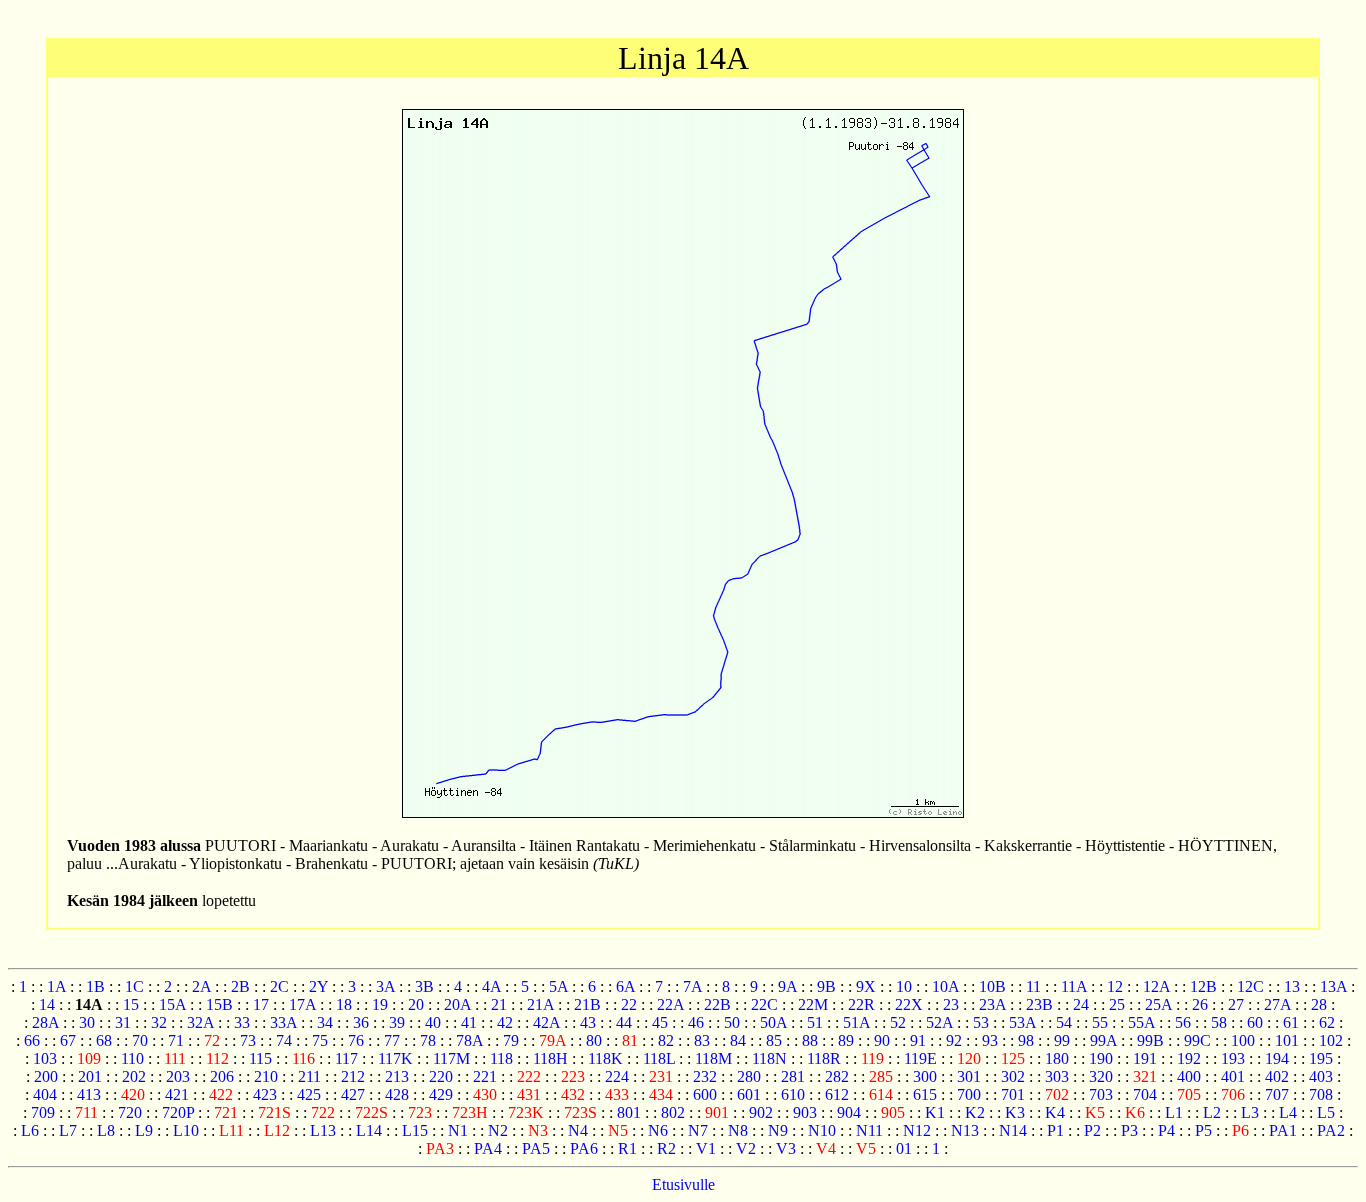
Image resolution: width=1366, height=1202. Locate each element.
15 (131, 1004)
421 (177, 1094)
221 (485, 1076)
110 (132, 1058)
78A (469, 1040)
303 (1057, 1076)
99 (1062, 1040)
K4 (1055, 1112)
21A (540, 1004)
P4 (1166, 1130)
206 (222, 1076)
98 (1026, 1040)
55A (1141, 1022)
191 (1145, 1058)
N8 (738, 1130)
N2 (498, 1130)
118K (605, 1058)
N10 (822, 1130)
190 (1101, 1058)
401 (1233, 1076)
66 (32, 1040)
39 (397, 1022)
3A (385, 986)
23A (992, 1004)
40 (433, 1022)
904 (849, 1112)
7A (692, 986)
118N (769, 1058)
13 (1292, 986)
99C (1197, 1040)
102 (1331, 1040)
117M (451, 1058)
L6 (30, 1130)
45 (660, 1022)
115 (260, 1058)
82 (666, 1040)
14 (47, 1004)
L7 (68, 1130)
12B (1203, 986)
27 (1236, 1004)
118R (824, 1058)
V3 (786, 1148)
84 (738, 1040)
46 (696, 1022)
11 (1033, 986)
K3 (1015, 1112)
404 (45, 1094)
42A (546, 1022)
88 (810, 1040)
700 (969, 1094)
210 (266, 1076)
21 (499, 1004)
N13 (965, 1130)
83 (702, 1040)
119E (920, 1058)
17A (302, 1004)
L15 (415, 1130)
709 (43, 1112)
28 (1319, 1004)
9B (826, 986)
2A (201, 986)
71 (176, 1040)
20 (416, 1004)
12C (1250, 986)
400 (1189, 1076)
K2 (975, 1112)
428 (397, 1094)
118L (659, 1058)
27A (1277, 1004)
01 (904, 1148)
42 (505, 1022)
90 (882, 1040)
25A (1158, 1004)
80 (594, 1040)
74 (284, 1040)
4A (491, 986)
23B (1039, 1004)
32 (159, 1022)
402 (1277, 1076)
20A (457, 1004)
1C (134, 986)
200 (46, 1076)
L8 (106, 1130)
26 (1200, 1004)
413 (89, 1094)
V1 (706, 1148)
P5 (1203, 1130)
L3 (1250, 1112)
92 (954, 1040)
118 (501, 1058)
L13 (323, 1130)
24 (1081, 1004)
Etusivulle (683, 1184)
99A (1103, 1040)
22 (629, 1004)
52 (898, 1022)
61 (1291, 1022)
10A (945, 986)
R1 (627, 1148)
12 (1115, 986)
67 (68, 1040)
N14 (1013, 1130)
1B (95, 986)
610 (793, 1094)
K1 (935, 1112)
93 (990, 1040)
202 (134, 1076)
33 (242, 1022)
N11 (869, 1130)
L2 (1212, 1112)
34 (325, 1022)
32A (200, 1022)
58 (1219, 1022)
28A (45, 1022)
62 (1327, 1022)
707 (1277, 1094)
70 (140, 1040)
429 (441, 1094)
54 (1064, 1022)
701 (1013, 1094)
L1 (1174, 1112)
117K (395, 1058)
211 (309, 1076)
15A (172, 1004)
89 (846, 1040)
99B (1150, 1040)
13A (1333, 986)
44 (624, 1022)
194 (1277, 1058)
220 (441, 1076)
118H (550, 1058)
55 (1100, 1022)
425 (309, 1094)
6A (625, 986)
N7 (698, 1130)
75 (320, 1040)
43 (588, 1022)
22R (861, 1004)
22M (813, 1004)
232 (705, 1076)
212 (353, 1076)
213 (397, 1076)
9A (787, 986)
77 (392, 1040)
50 (732, 1022)
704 (1145, 1094)
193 (1233, 1058)
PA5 (536, 1148)
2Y (318, 986)
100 (1243, 1040)
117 (346, 1058)
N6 (658, 1130)
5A (558, 986)
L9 (144, 1130)
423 (265, 1094)
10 (904, 986)
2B (240, 986)
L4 (1288, 1112)
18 (344, 1004)
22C (764, 1004)
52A (939, 1022)
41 (469, 1022)
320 (1101, 1076)
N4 (578, 1130)
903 (805, 1112)
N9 (778, 1130)
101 (1287, 1040)
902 (761, 1112)
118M (713, 1058)
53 (981, 1022)
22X (909, 1004)
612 (837, 1094)
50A (773, 1022)
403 (1321, 1076)
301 (969, 1076)
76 (356, 1040)
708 (1321, 1094)
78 (428, 1040)
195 (1321, 1058)
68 (104, 1040)
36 (361, 1022)
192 (1189, 1058)
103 (45, 1058)
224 (617, 1076)
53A (1022, 1022)
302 (1013, 1076)
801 (629, 1112)
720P (178, 1112)
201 (90, 1076)
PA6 (584, 1148)
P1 (1055, 1130)
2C (279, 986)
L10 (186, 1130)
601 (749, 1094)
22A (670, 1004)
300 (925, 1076)
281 (793, 1076)
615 (925, 1094)
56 (1183, 1022)
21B (587, 1004)
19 (380, 1004)
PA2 (1331, 1130)
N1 (458, 1130)
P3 (1129, 1130)
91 (918, 1040)
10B (992, 986)
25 (1117, 1004)
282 (837, 1076)
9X (866, 986)
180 (1057, 1058)
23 (951, 1004)
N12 (917, 1130)
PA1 (1283, 1130)
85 (774, 1040)
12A (1156, 986)
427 (353, 1094)
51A (856, 1022)
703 (1101, 1094)
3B (424, 986)
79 (511, 1040)
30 (87, 1022)
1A (56, 986)
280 (749, 1076)
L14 (369, 1130)
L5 (1326, 1112)
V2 (746, 1148)
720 (130, 1112)
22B (717, 1004)
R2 (666, 1148)
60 (1255, 1022)
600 (705, 1094)
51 (815, 1022)
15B (219, 1004)
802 (673, 1112)
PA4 (488, 1148)
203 (178, 1076)
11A (1074, 986)
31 (123, 1022)
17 (261, 1004)
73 (248, 1040)
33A (283, 1022)
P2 (1092, 1130)
